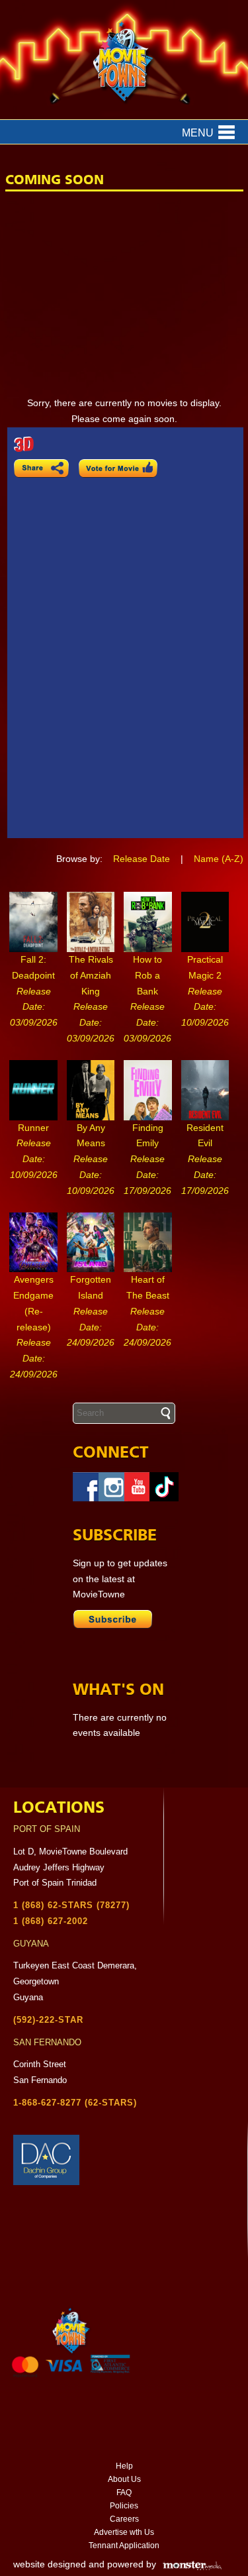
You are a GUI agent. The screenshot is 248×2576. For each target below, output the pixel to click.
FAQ (124, 2493)
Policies (124, 2506)
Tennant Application (124, 2546)
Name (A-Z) (219, 859)
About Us (124, 2479)
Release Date (142, 859)
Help (124, 2466)
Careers (124, 2519)
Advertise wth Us (124, 2532)
